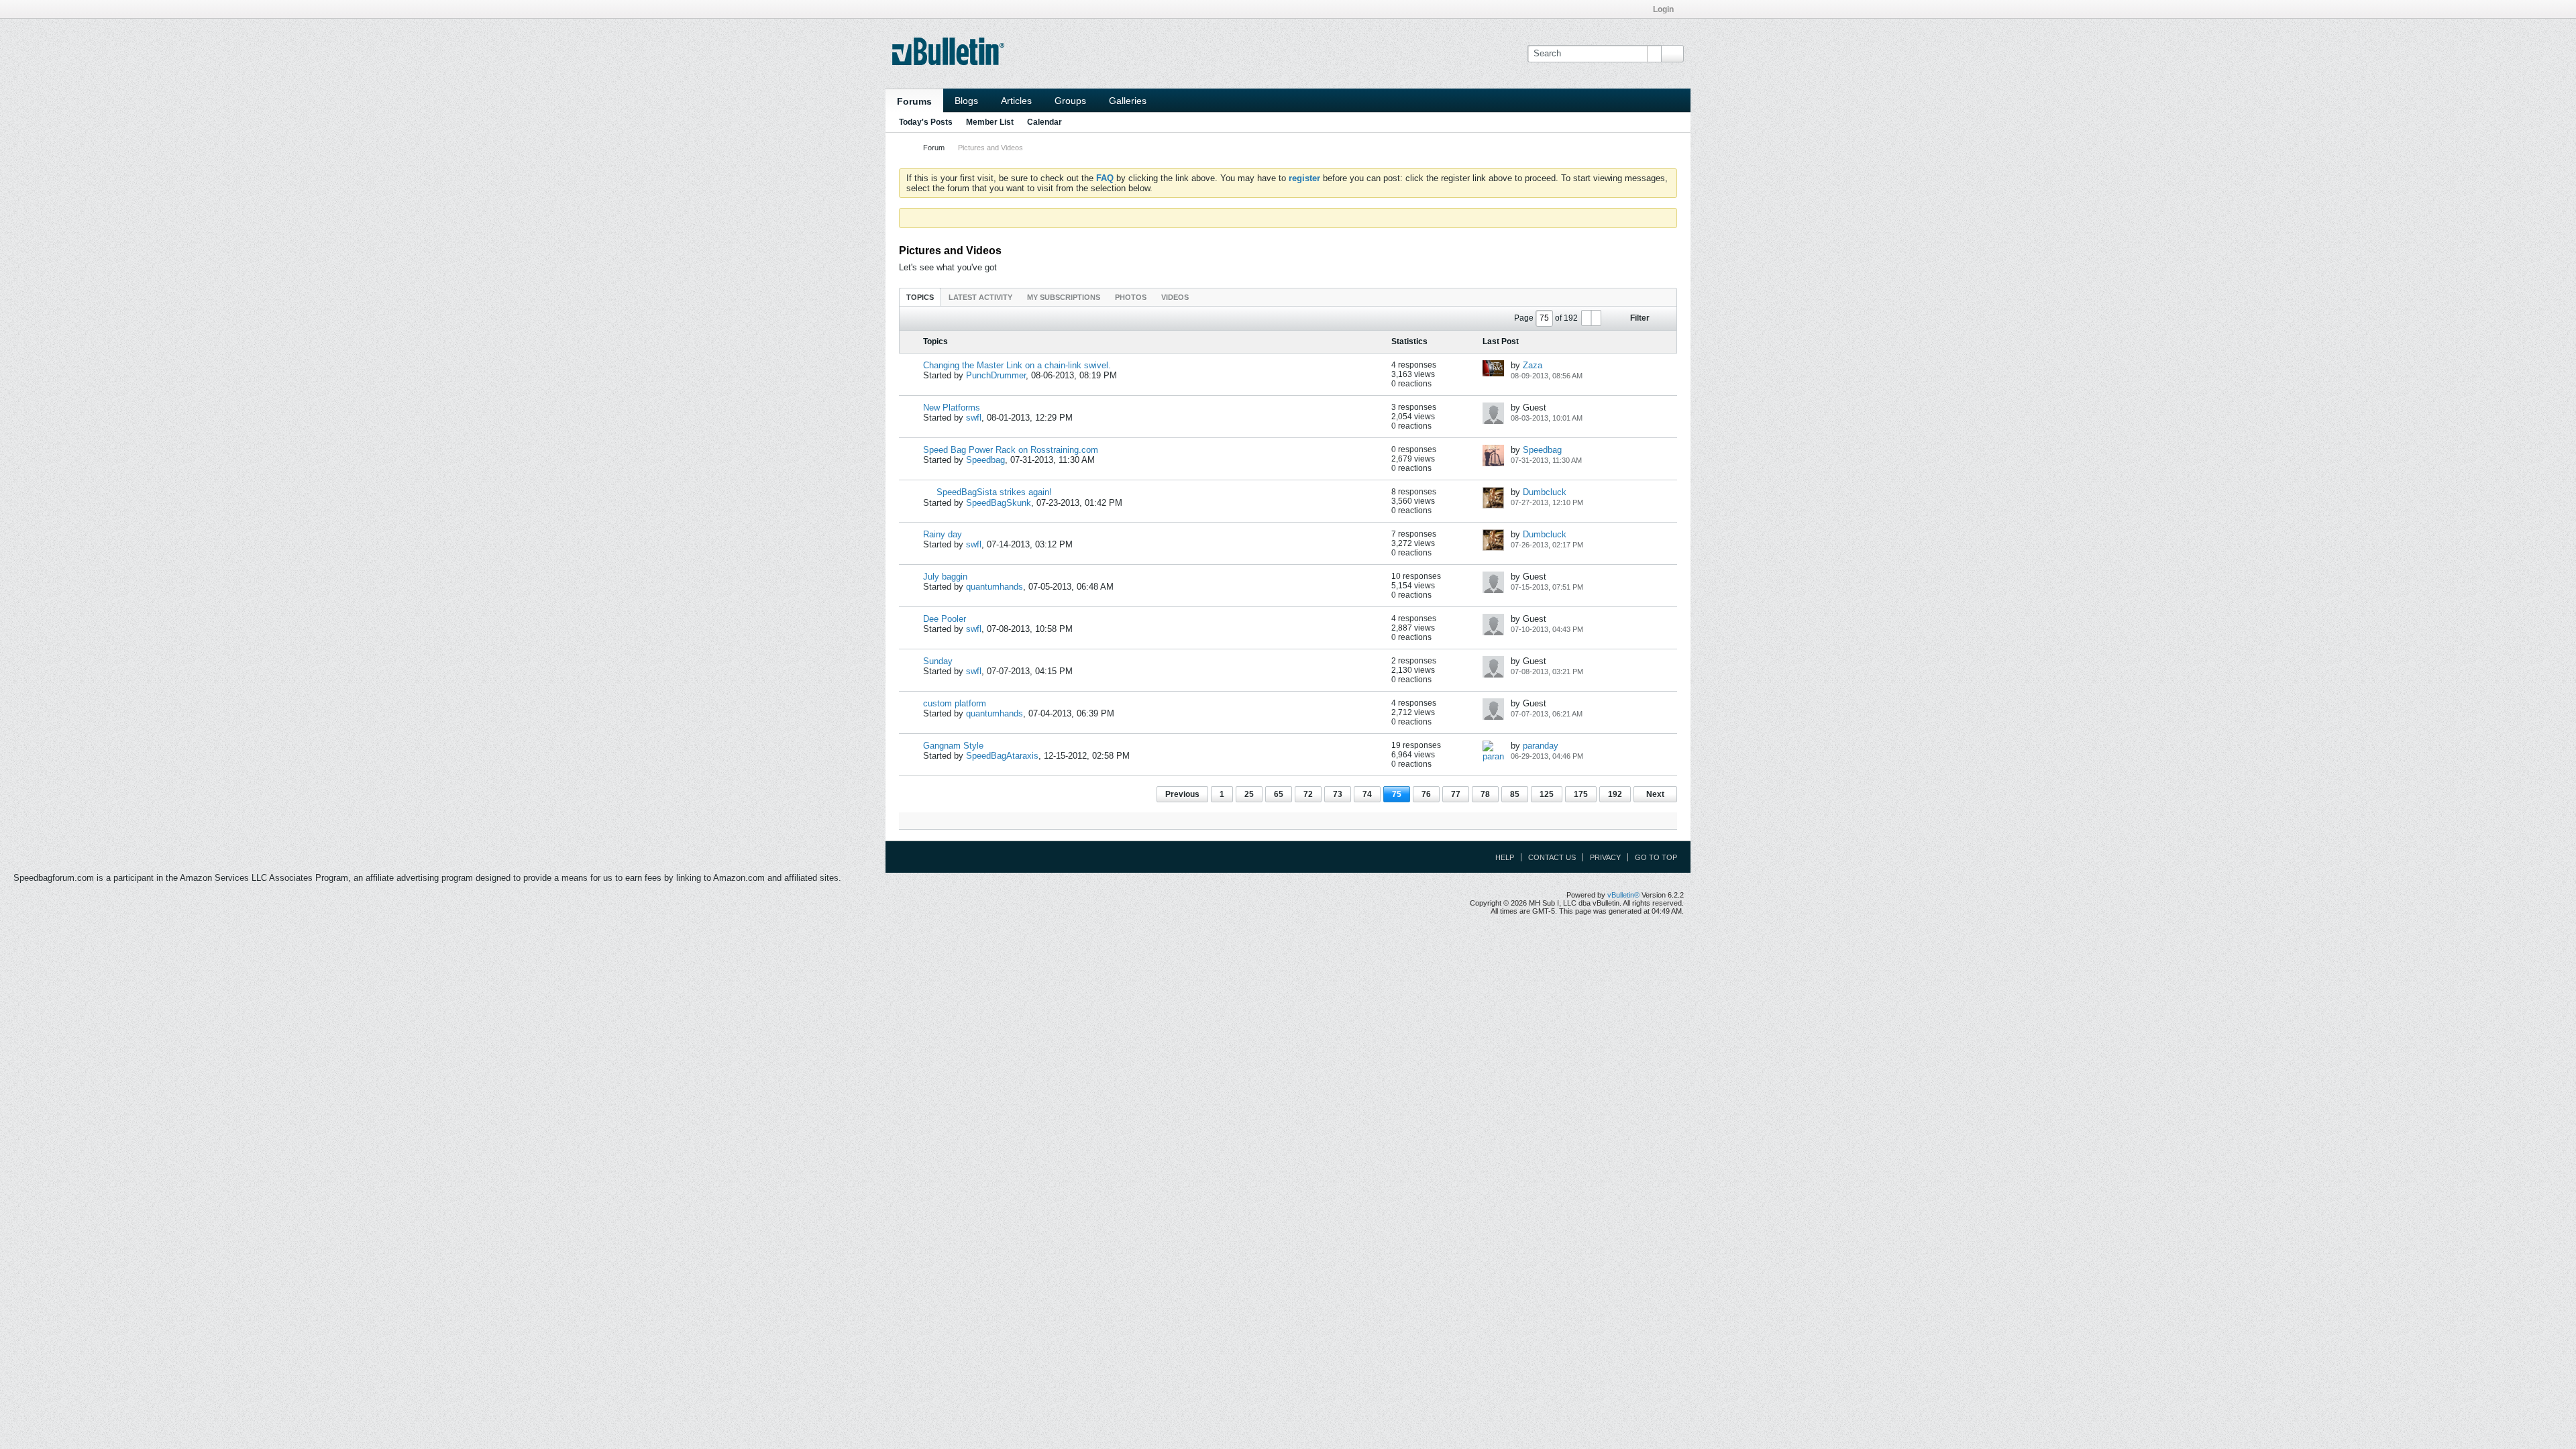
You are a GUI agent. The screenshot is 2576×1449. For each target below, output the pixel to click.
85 (1515, 794)
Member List (990, 122)
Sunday (938, 661)
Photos (1131, 297)
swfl (974, 418)
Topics (920, 297)
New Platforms (952, 408)
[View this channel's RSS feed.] (1042, 251)
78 (1485, 794)
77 (1456, 794)
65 (1279, 794)
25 (1249, 794)
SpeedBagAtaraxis (1002, 756)
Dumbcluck (1545, 492)
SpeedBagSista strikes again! (994, 492)
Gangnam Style (953, 746)
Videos (1175, 297)
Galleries (1128, 101)
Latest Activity (980, 297)
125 (1547, 794)
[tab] (920, 297)
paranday (1541, 746)
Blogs (966, 101)
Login (1663, 9)
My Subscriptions (1064, 297)
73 (1338, 794)
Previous (1182, 794)
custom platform (955, 703)
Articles (1016, 101)
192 (1615, 794)
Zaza (1533, 365)
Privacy (1605, 857)
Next (1655, 794)
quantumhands (995, 587)
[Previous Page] (1587, 318)
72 (1308, 794)
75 (1397, 794)
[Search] (1672, 54)
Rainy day (943, 534)
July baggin (945, 577)
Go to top (1656, 857)
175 (1581, 794)
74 (1367, 794)
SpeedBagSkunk (999, 503)
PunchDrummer (996, 375)
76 (1426, 794)
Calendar (1044, 122)
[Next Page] (1596, 318)
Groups (1070, 101)
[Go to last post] (1590, 375)
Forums (914, 101)
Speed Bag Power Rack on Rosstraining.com (1011, 450)
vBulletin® (1623, 895)
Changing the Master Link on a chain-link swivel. (1017, 365)
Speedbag (985, 460)
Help (1505, 857)
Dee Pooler (945, 619)
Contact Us (1552, 857)
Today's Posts (926, 122)
